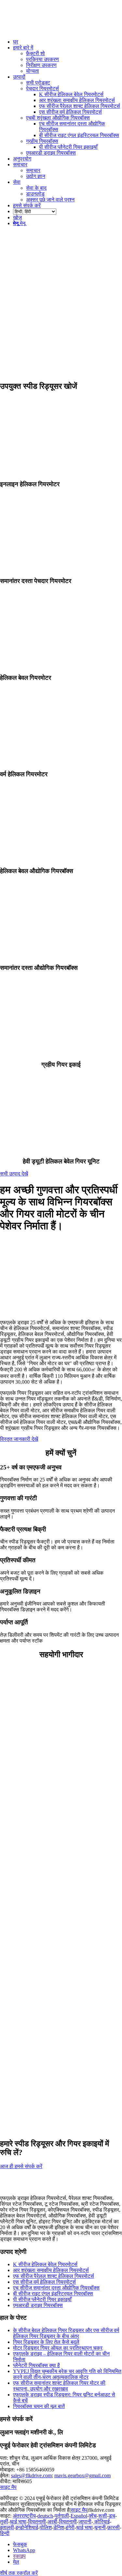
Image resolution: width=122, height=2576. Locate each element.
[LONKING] (49, 2036)
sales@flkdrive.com (31, 2475)
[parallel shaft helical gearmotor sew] (61, 568)
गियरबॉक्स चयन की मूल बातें (39, 2406)
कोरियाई (101, 2522)
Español (79, 2516)
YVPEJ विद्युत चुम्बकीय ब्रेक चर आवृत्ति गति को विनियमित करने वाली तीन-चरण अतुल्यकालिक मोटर (67, 2374)
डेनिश (59, 2527)
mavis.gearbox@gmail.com (82, 2475)
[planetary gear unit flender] (61, 1052)
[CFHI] (49, 1849)
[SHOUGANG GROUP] (49, 1802)
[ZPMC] (49, 2130)
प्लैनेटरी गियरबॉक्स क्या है (36, 2365)
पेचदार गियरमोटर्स (42, 89)
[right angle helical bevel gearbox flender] (61, 858)
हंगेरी (70, 2527)
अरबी (52, 2522)
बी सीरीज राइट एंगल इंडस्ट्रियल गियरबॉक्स (53, 2294)
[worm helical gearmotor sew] (61, 762)
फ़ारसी (114, 2527)
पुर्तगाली (62, 2516)
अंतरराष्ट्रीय (24, 2516)
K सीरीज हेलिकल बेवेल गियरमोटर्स (45, 2264)
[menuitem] (68, 42)
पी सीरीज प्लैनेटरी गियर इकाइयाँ (42, 2299)
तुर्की (4, 2522)
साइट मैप (8, 2487)
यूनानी (100, 2527)
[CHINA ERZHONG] (49, 1896)
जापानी (85, 2522)
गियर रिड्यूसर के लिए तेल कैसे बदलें (46, 2342)
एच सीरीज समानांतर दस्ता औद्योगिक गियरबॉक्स (56, 2288)
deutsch (45, 2516)
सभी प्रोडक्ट (38, 83)
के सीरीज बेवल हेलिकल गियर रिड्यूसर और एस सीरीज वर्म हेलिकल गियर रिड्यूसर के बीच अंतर (66, 2333)
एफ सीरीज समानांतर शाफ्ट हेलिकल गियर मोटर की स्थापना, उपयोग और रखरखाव (59, 2386)
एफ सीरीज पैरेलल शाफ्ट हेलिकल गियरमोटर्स (54, 2276)
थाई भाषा (18, 2522)
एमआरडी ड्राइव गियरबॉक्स (51, 153)
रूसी (103, 2516)
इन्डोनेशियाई (27, 2527)
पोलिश (46, 2527)
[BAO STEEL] (49, 1709)
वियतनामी (37, 2522)
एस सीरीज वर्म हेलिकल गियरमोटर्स (44, 2282)
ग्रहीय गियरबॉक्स (42, 141)
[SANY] (49, 1990)
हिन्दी (5, 2533)
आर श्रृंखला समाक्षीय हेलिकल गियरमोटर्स (51, 2270)
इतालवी (7, 2527)
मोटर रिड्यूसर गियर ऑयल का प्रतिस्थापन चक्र (58, 2348)
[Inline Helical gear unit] (61, 471)
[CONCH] (49, 1943)
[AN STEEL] (49, 1756)
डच (112, 2516)
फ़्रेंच (93, 2516)
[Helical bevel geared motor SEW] (61, 665)
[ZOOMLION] (49, 2083)
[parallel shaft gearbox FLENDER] (61, 955)
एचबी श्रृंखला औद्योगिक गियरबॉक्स (58, 118)
